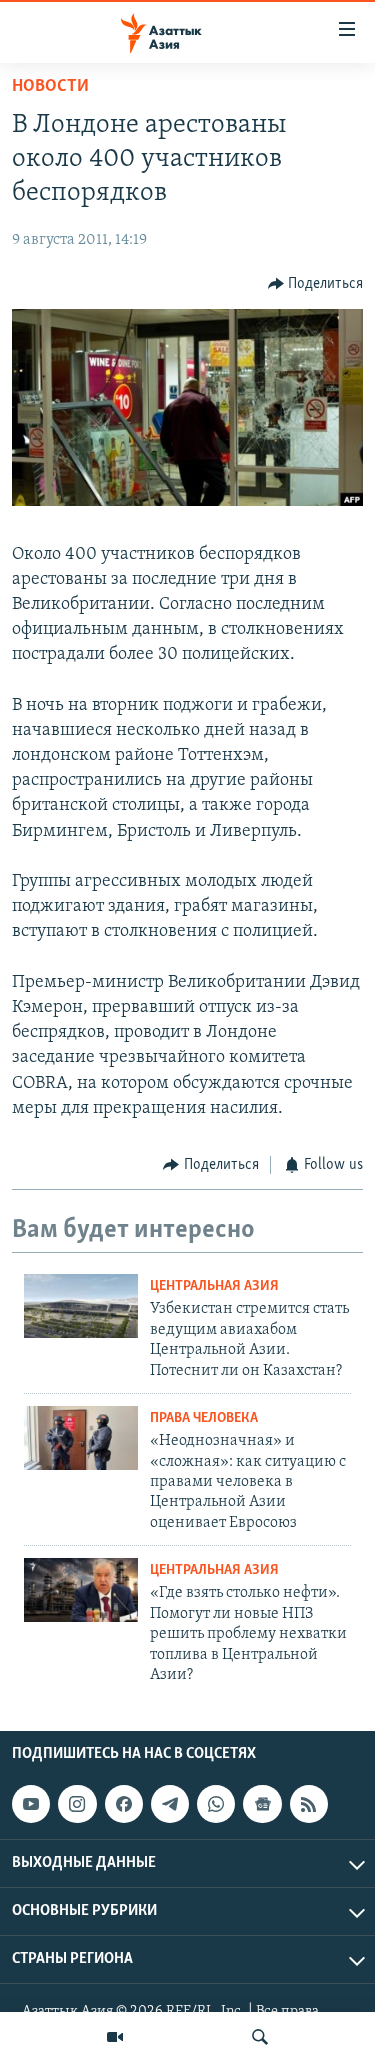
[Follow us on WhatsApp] (216, 1804)
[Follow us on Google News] (262, 1804)
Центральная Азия (214, 1286)
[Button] (316, 284)
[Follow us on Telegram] (170, 1804)
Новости (50, 87)
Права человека (204, 1418)
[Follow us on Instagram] (77, 1804)
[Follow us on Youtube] (31, 1804)
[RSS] (309, 1804)
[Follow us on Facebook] (124, 1804)
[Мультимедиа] (115, 2037)
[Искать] (260, 2037)
